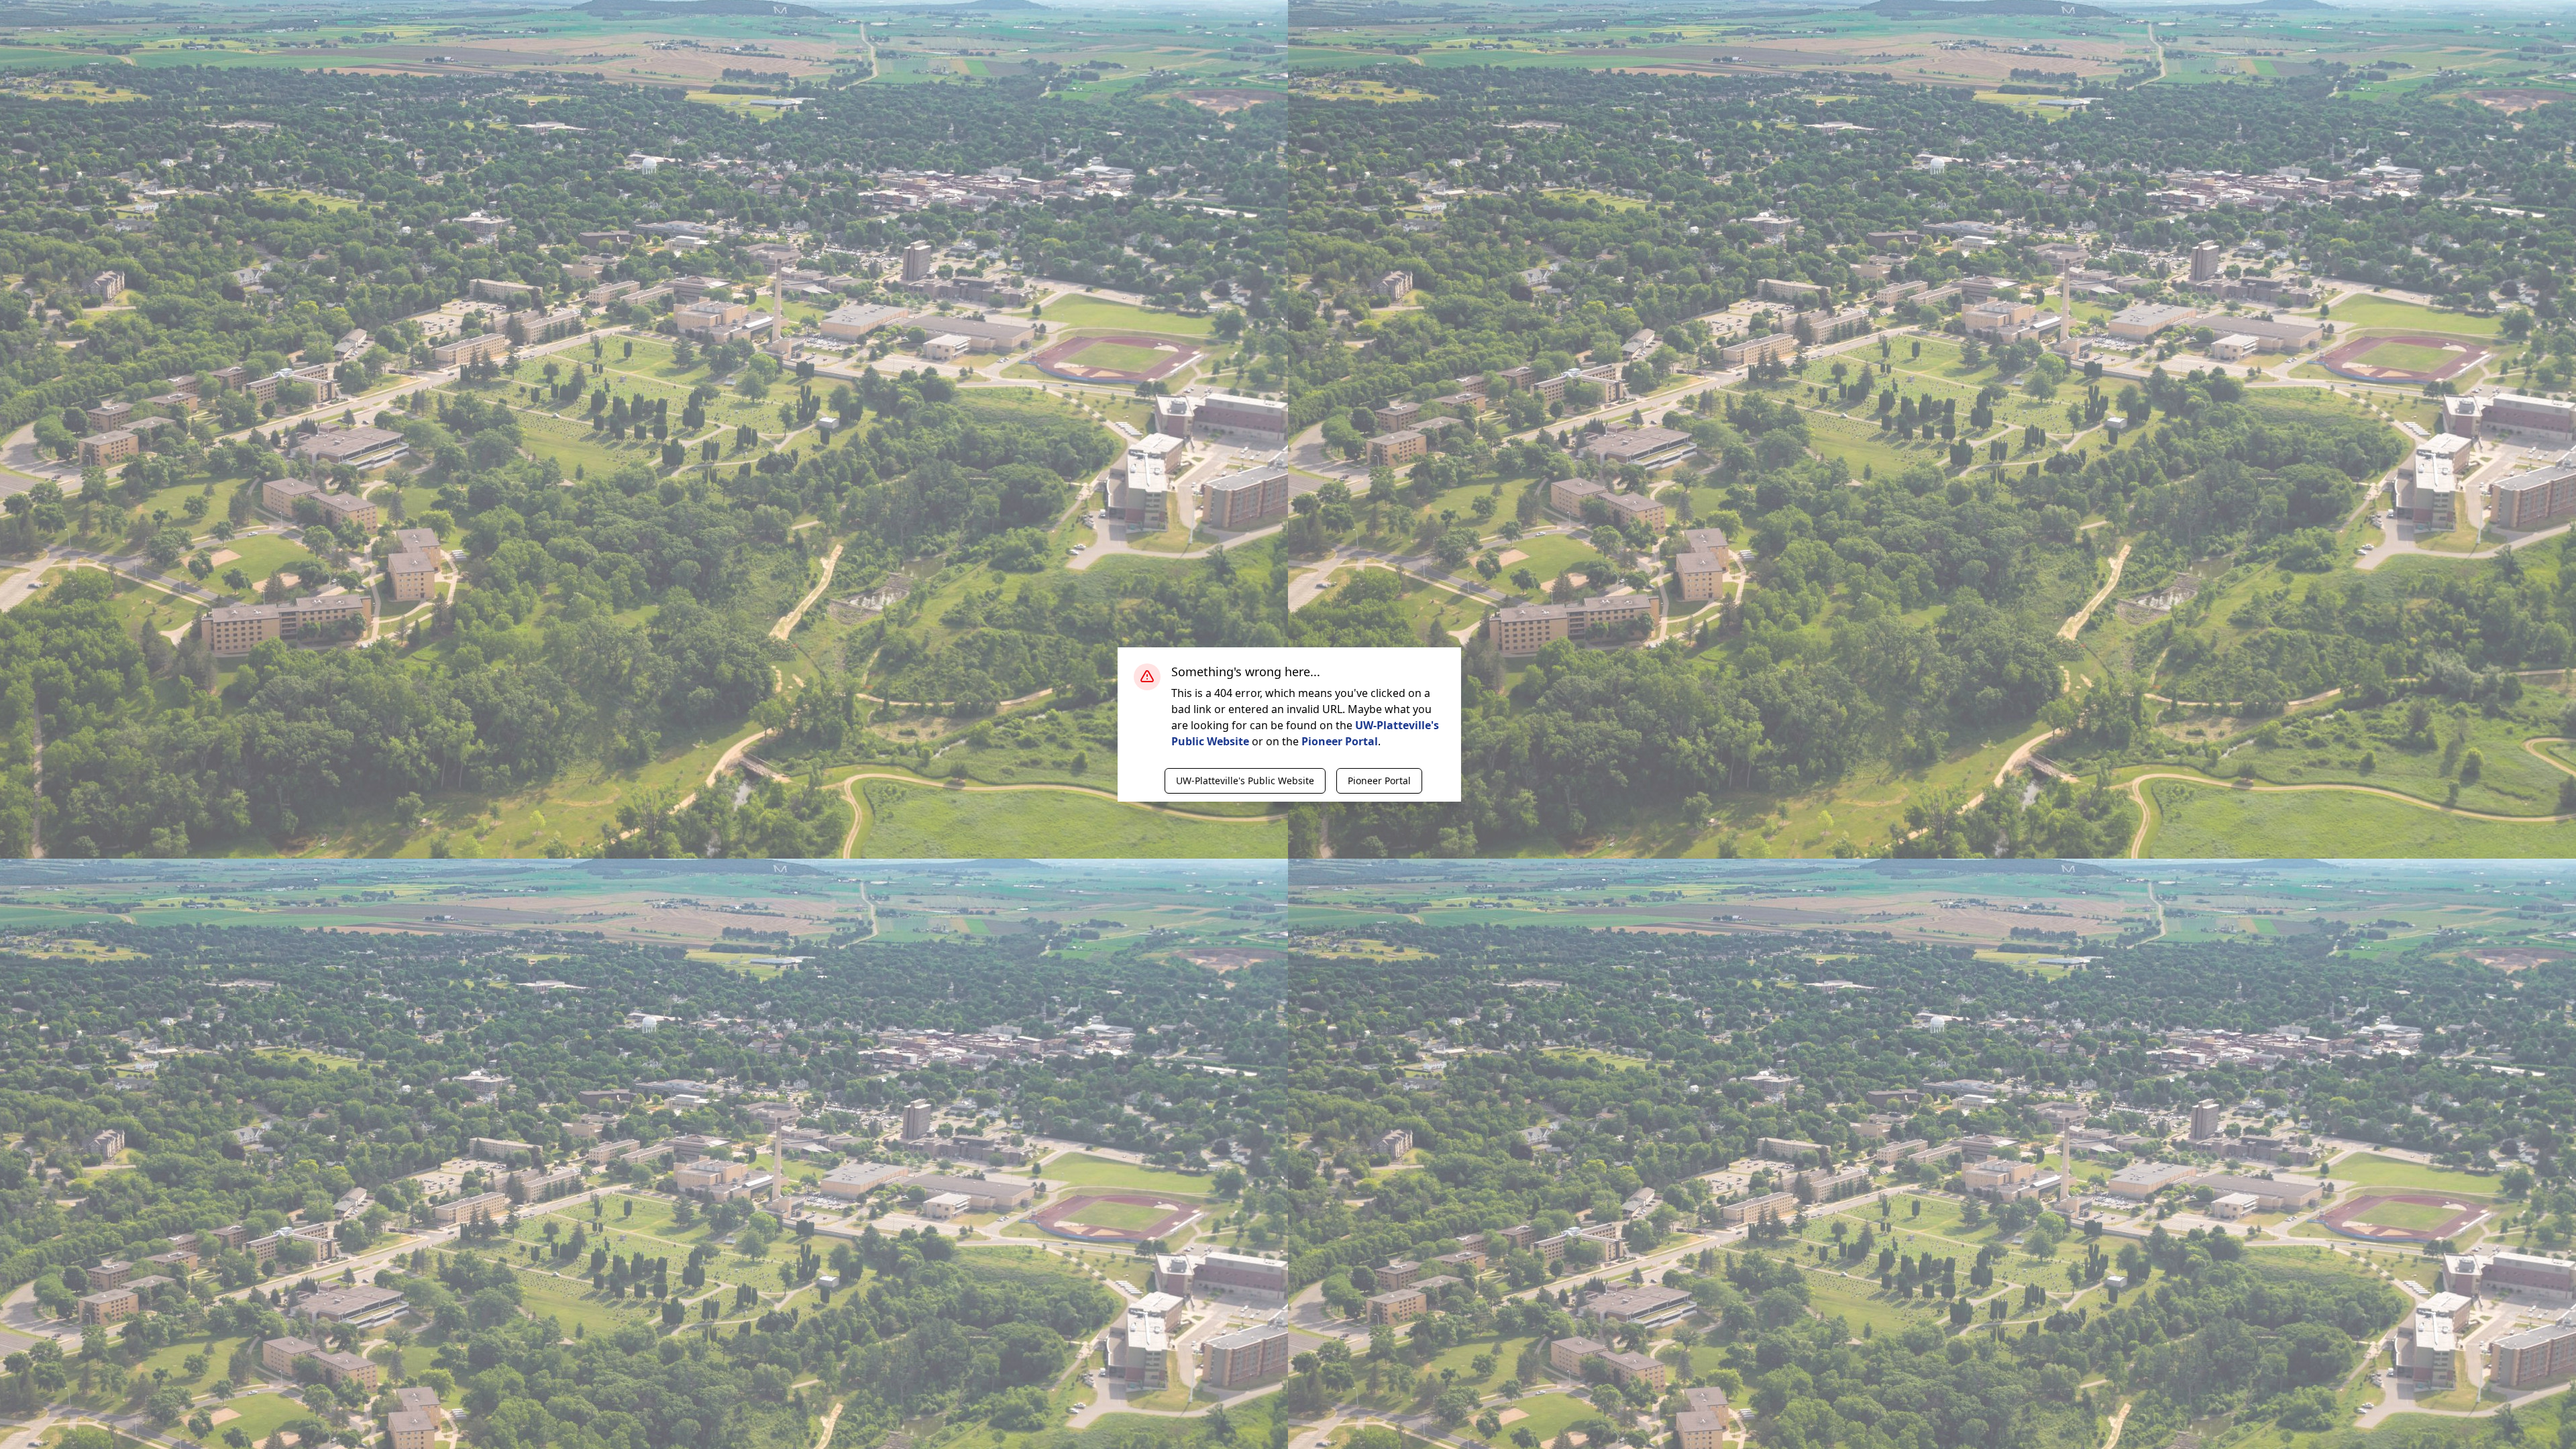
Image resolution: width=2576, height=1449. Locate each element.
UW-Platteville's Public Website (1245, 781)
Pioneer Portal (1340, 741)
